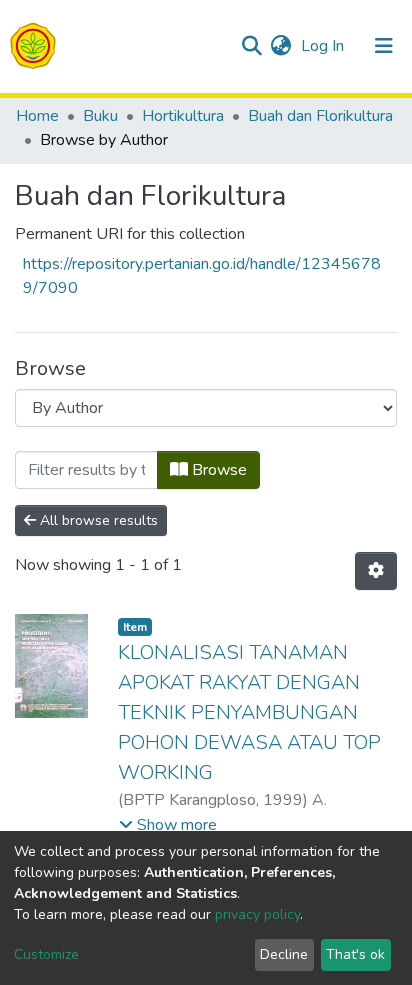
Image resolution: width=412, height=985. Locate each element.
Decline (284, 954)
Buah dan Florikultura (320, 116)
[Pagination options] (376, 571)
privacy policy (257, 914)
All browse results (97, 520)
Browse (217, 470)
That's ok (355, 954)
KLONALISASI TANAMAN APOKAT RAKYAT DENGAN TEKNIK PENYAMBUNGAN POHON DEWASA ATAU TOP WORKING (249, 712)
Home (37, 116)
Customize (46, 954)
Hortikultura (183, 116)
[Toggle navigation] (384, 46)
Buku (100, 116)
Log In (324, 46)
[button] (280, 46)
